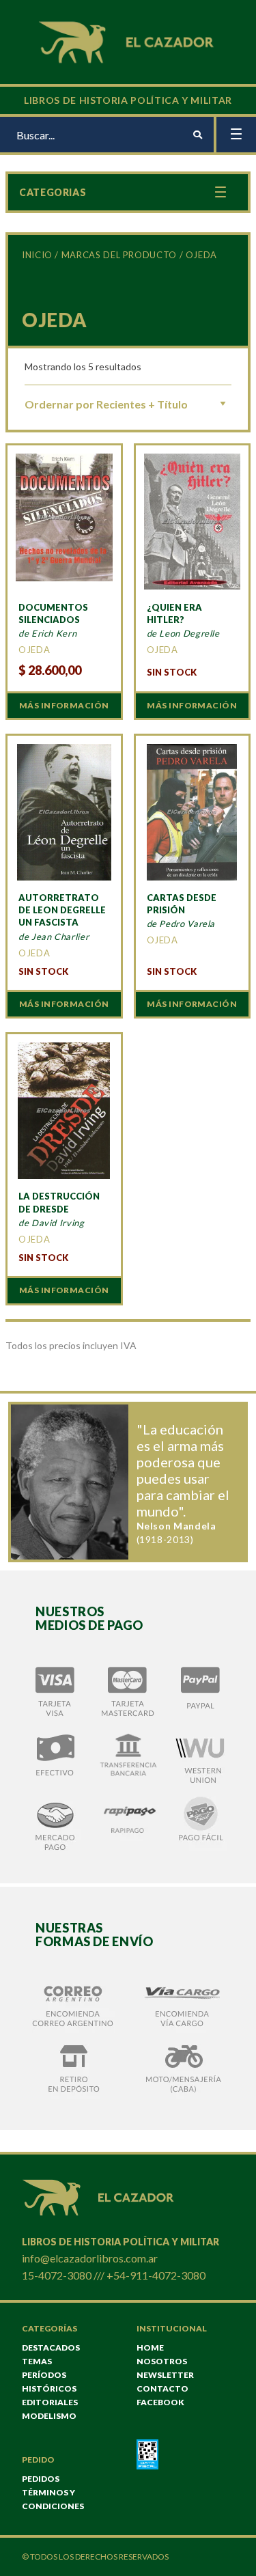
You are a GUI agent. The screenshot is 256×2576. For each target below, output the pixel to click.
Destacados (51, 2348)
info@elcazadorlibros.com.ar (90, 2258)
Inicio (37, 255)
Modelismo (49, 2416)
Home (150, 2348)
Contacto (162, 2388)
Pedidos (41, 2479)
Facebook (160, 2402)
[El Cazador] (128, 41)
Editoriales (50, 2402)
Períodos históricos (49, 2382)
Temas (37, 2361)
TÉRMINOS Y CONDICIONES (53, 2499)
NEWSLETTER (165, 2375)
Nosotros (162, 2361)
